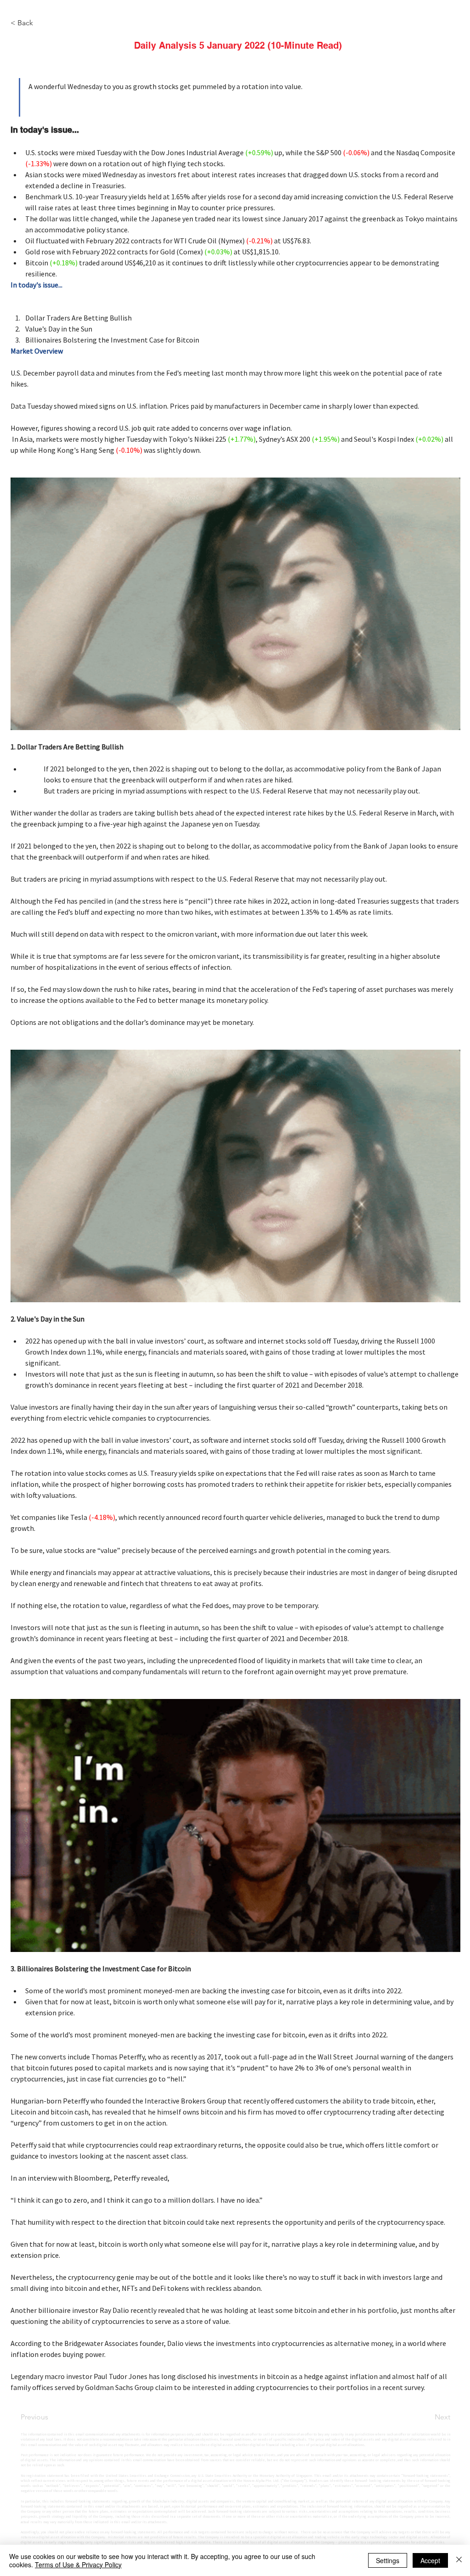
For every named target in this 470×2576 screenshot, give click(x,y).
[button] (239, 1423)
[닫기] (459, 2560)
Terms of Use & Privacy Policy (78, 2565)
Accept (430, 2560)
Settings (388, 2560)
